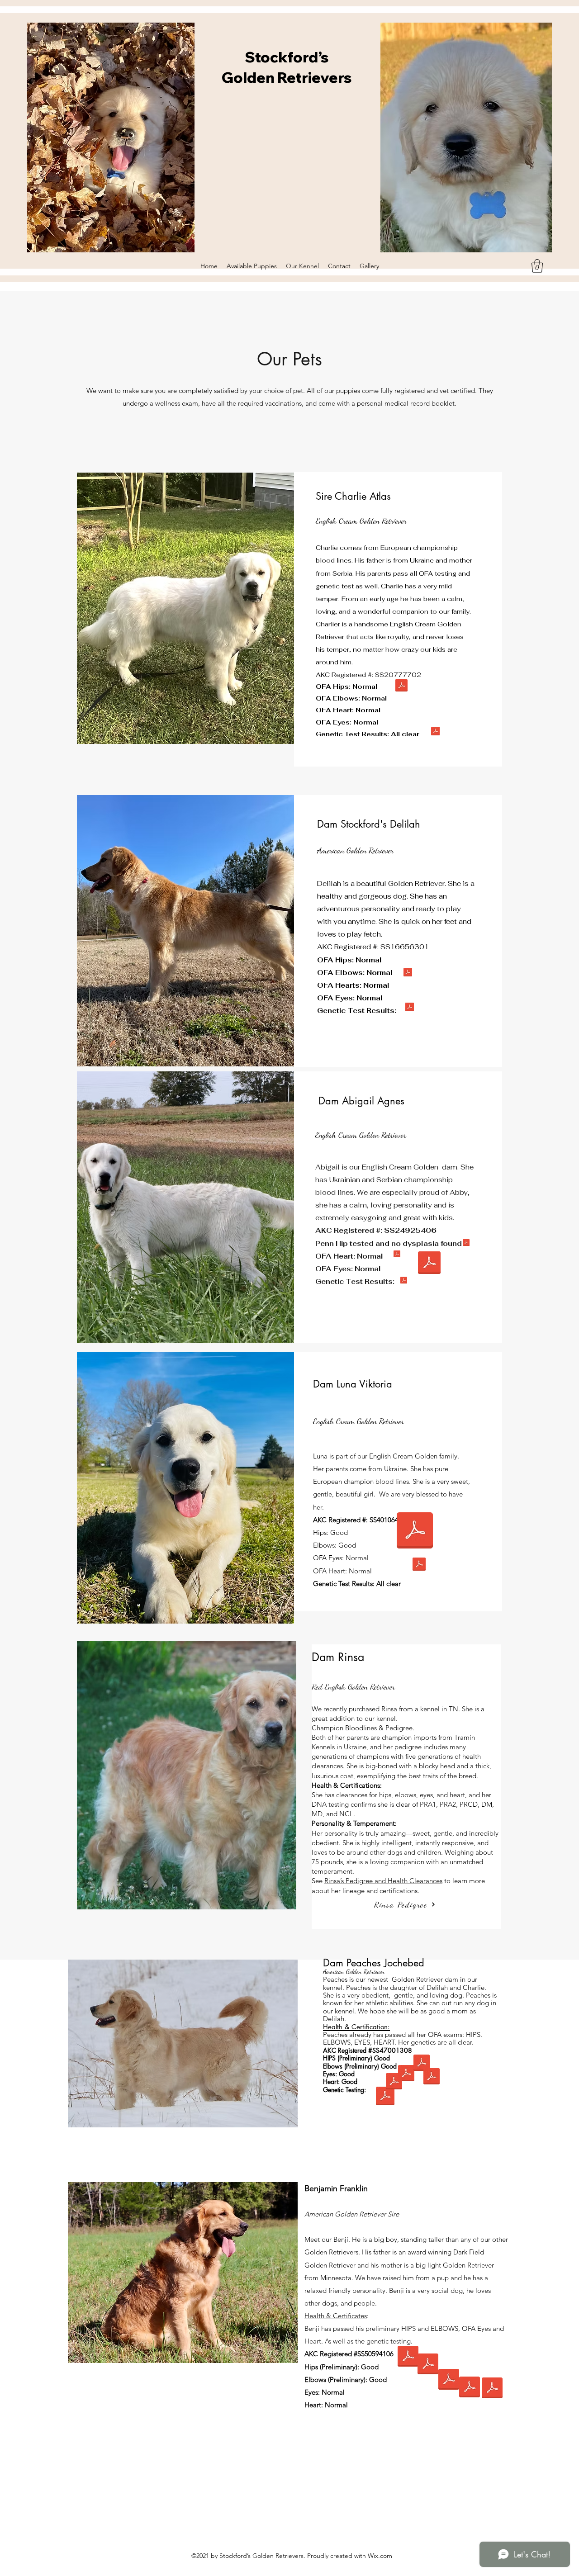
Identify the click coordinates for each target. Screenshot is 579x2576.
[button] (537, 266)
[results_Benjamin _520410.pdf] (492, 2389)
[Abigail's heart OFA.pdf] (397, 1255)
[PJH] (421, 2064)
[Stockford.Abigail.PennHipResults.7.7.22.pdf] (466, 1244)
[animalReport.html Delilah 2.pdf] (410, 1008)
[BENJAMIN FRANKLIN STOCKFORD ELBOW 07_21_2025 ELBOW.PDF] (428, 2365)
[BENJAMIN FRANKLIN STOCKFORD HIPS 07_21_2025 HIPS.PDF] (408, 2357)
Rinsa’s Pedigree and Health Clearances (383, 1881)
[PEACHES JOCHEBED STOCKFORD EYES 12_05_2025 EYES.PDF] (431, 2077)
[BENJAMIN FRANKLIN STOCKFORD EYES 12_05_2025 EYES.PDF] (448, 2380)
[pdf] (415, 1532)
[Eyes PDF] (429, 1264)
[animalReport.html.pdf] (404, 1281)
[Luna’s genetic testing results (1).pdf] (419, 1565)
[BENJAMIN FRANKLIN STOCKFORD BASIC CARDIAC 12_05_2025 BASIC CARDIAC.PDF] (469, 2388)
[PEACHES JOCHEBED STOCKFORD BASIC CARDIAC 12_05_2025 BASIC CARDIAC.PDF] (394, 2082)
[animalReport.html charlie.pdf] (435, 732)
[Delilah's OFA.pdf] (408, 973)
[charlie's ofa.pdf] (401, 687)
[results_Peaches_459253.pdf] (385, 2097)
